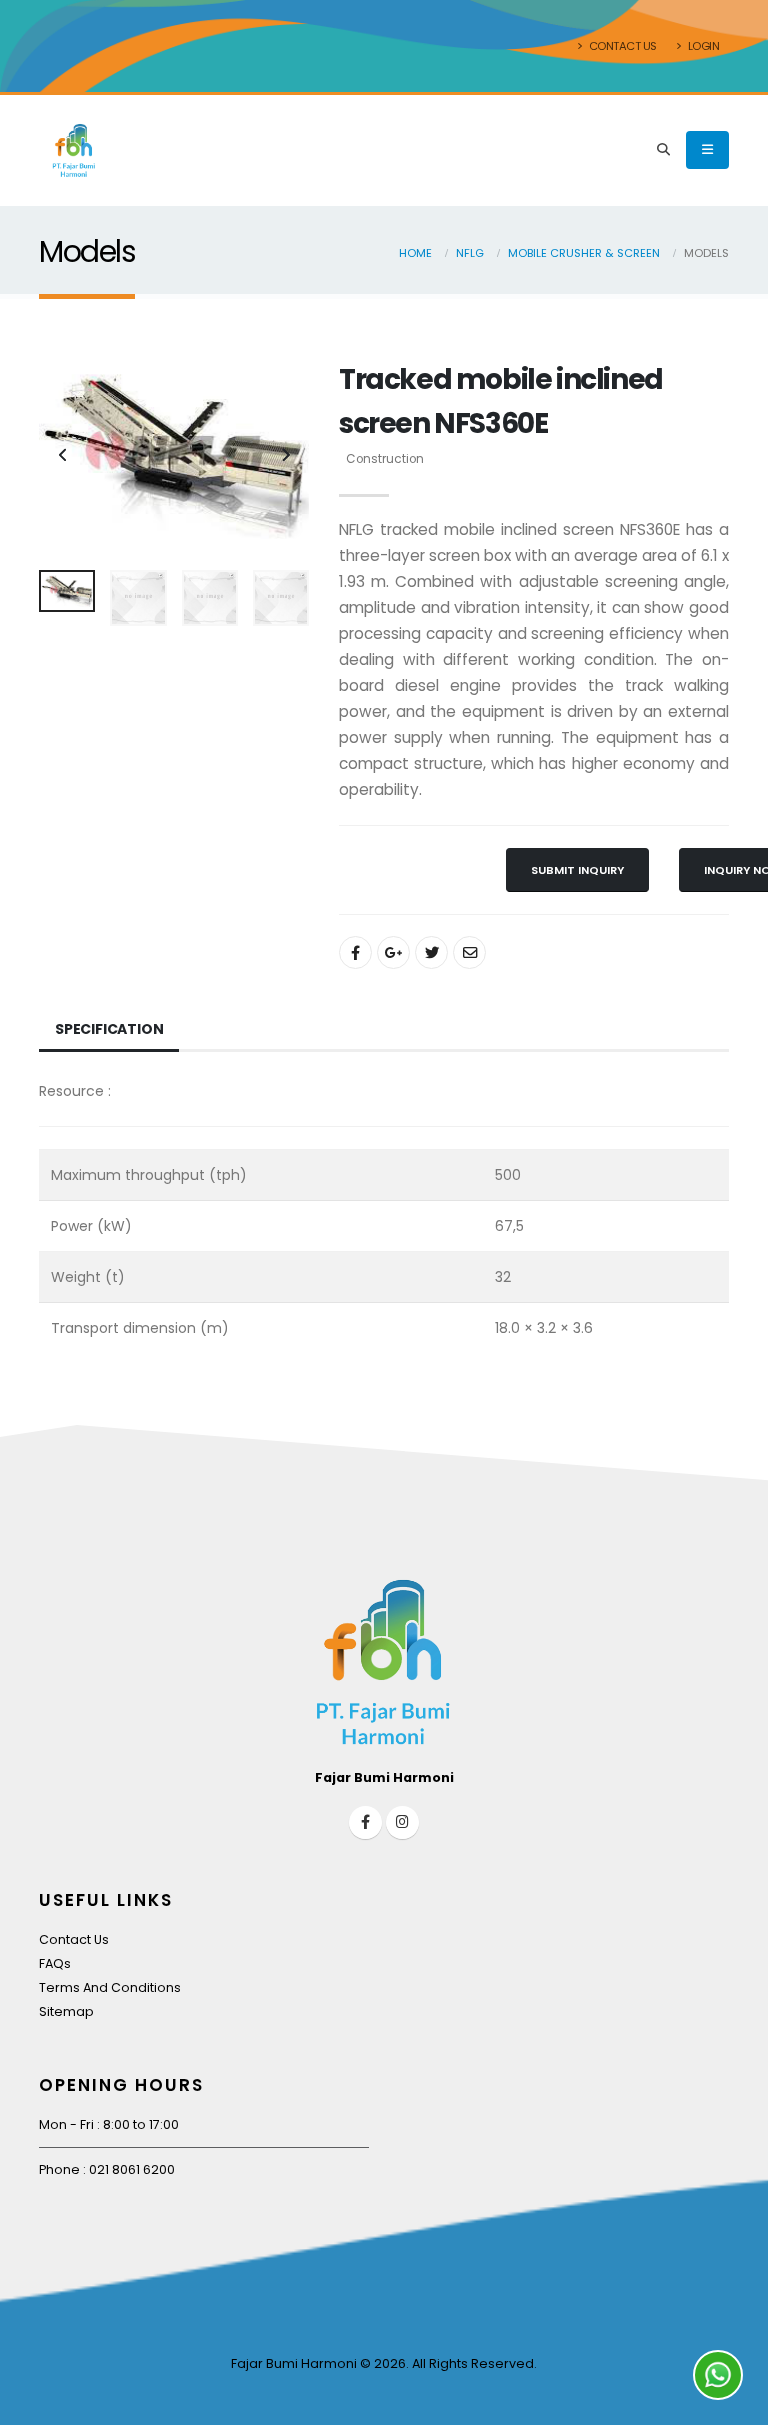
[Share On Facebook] (355, 952)
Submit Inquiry (577, 870)
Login (702, 46)
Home (415, 253)
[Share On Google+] (393, 952)
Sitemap (66, 2011)
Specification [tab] (109, 1029)
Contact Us (621, 46)
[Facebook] (365, 1822)
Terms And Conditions (110, 1987)
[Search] (663, 150)
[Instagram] (402, 1822)
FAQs (55, 1963)
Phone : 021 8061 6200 (107, 2169)
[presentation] (64, 456)
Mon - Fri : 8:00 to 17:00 (109, 2124)
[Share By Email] (469, 952)
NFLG (470, 253)
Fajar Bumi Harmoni (294, 2363)
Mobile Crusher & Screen (584, 253)
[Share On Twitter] (431, 952)
